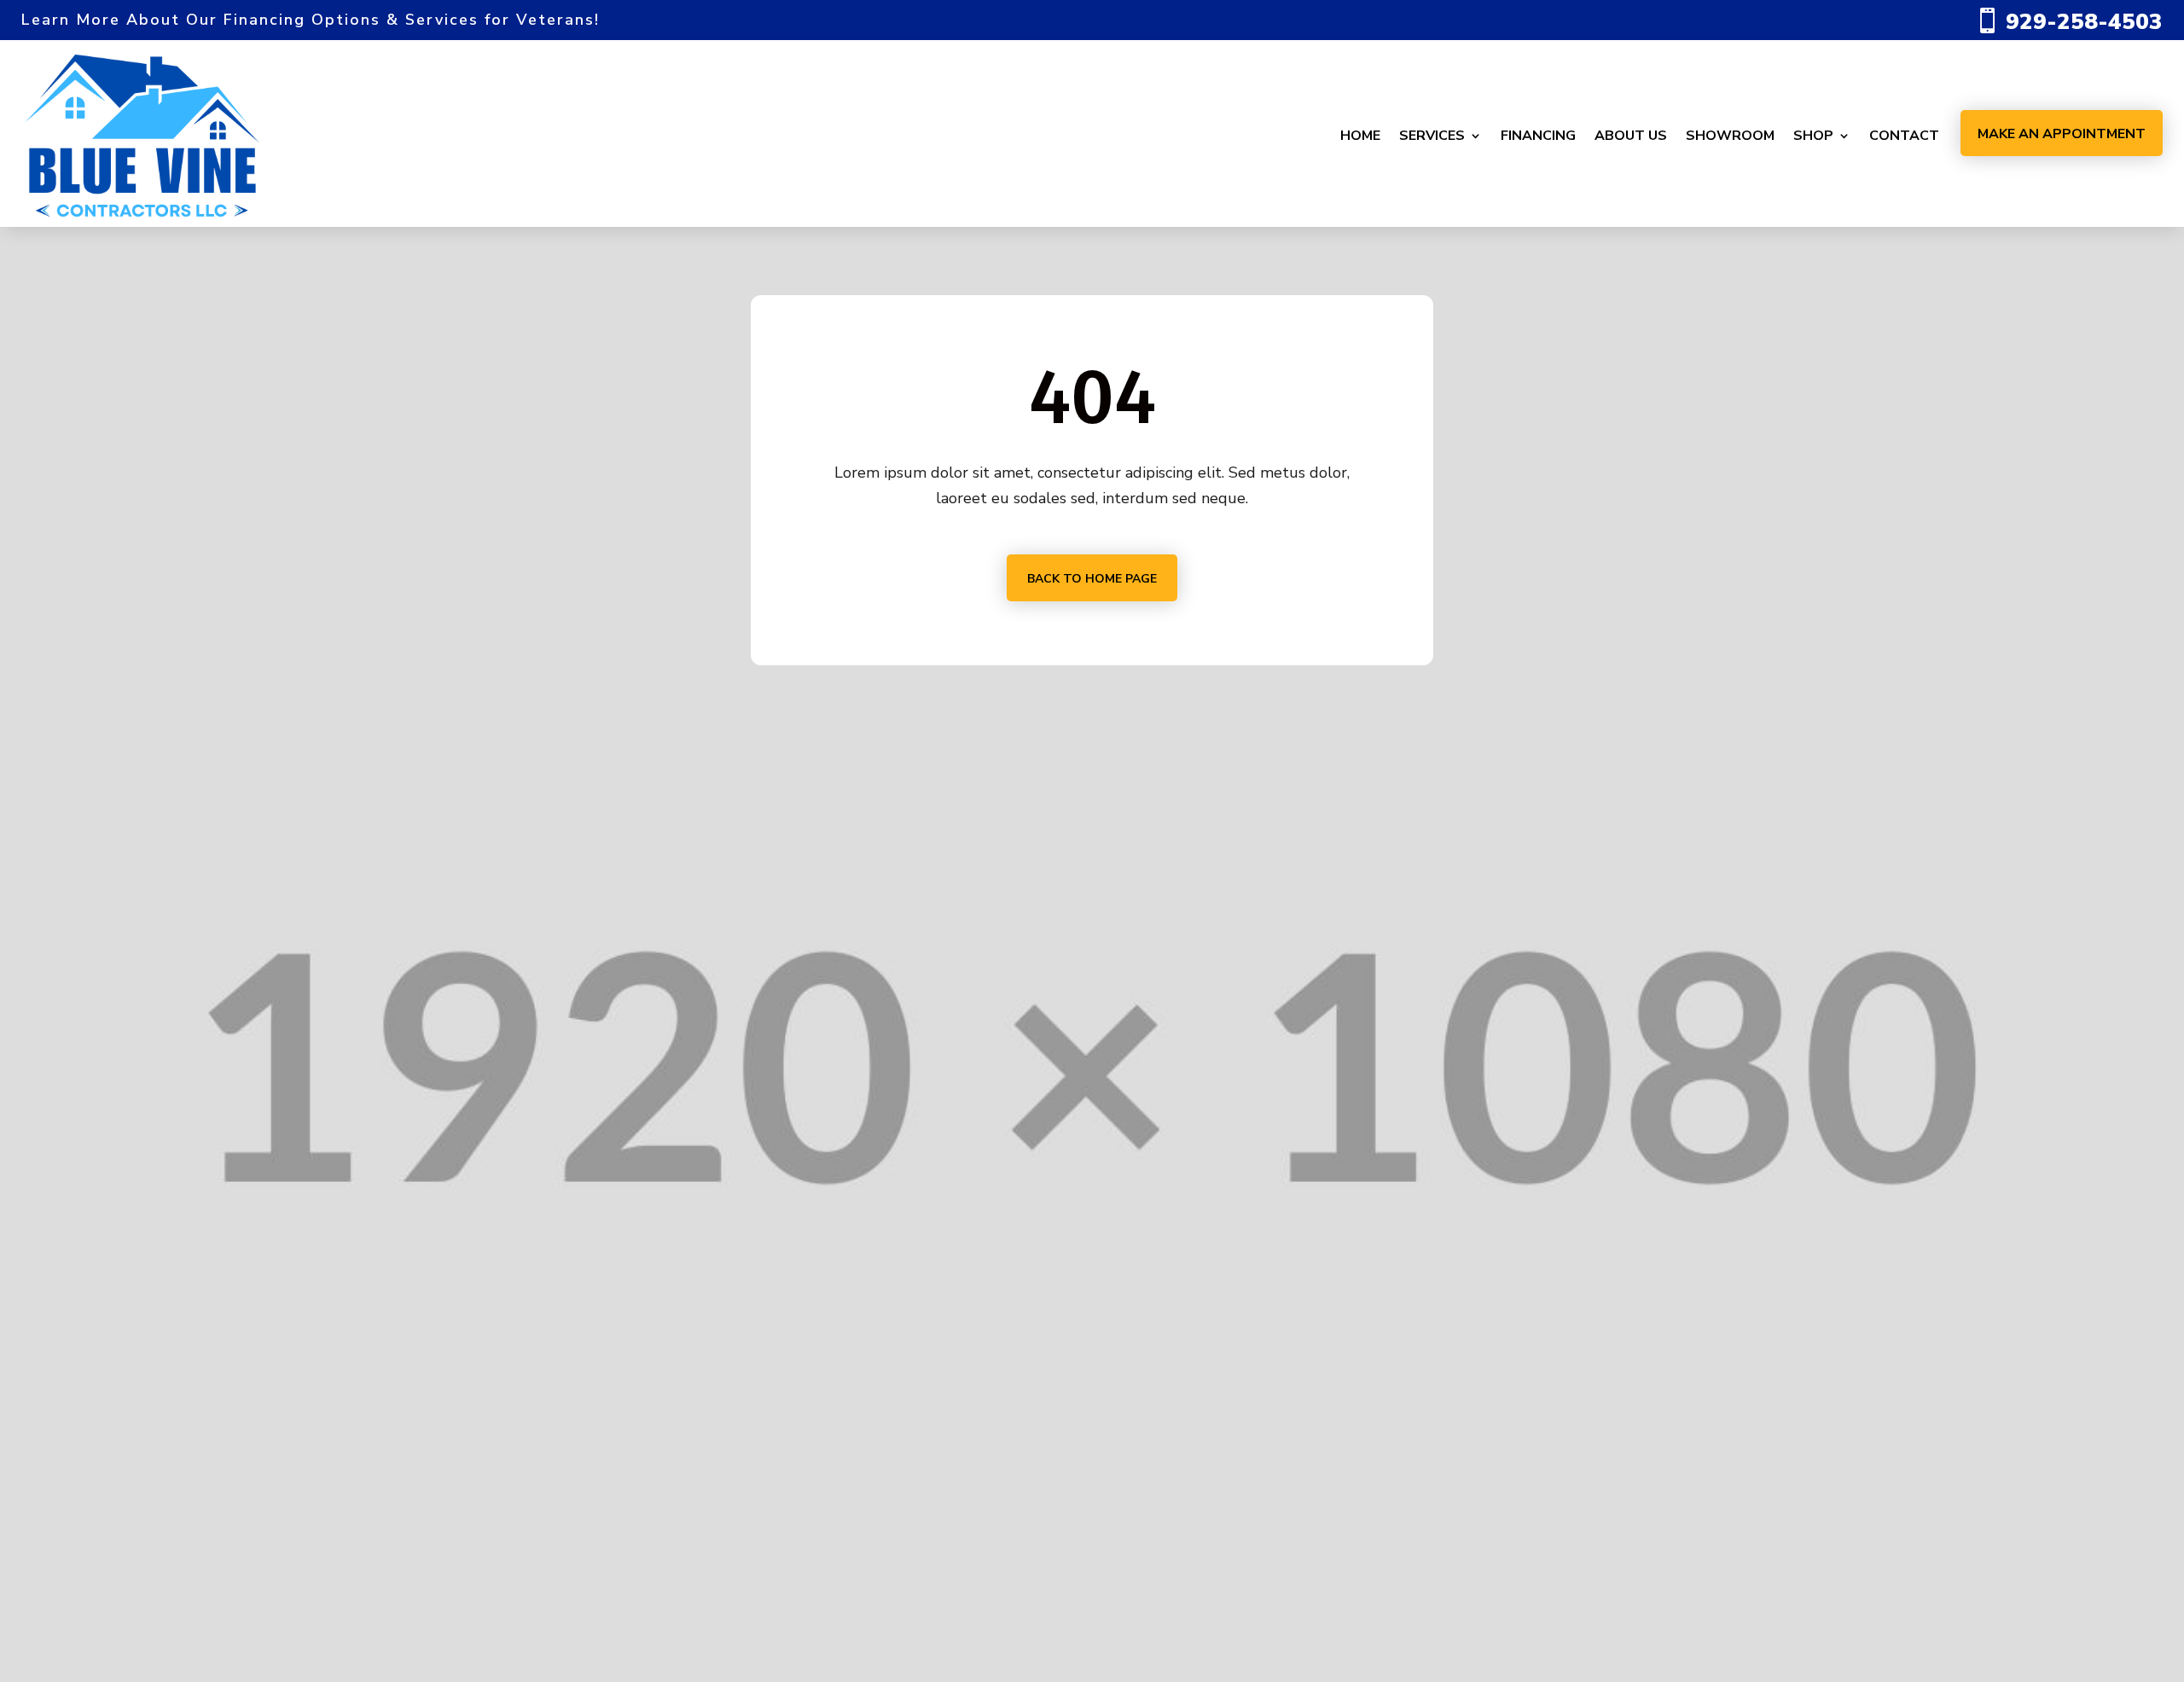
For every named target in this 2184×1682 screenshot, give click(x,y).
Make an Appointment (2062, 134)
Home (1360, 136)
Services (1432, 136)
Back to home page (1092, 579)
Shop (1813, 136)
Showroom (1730, 136)
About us (1631, 136)
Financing (1538, 136)
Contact (1904, 136)
